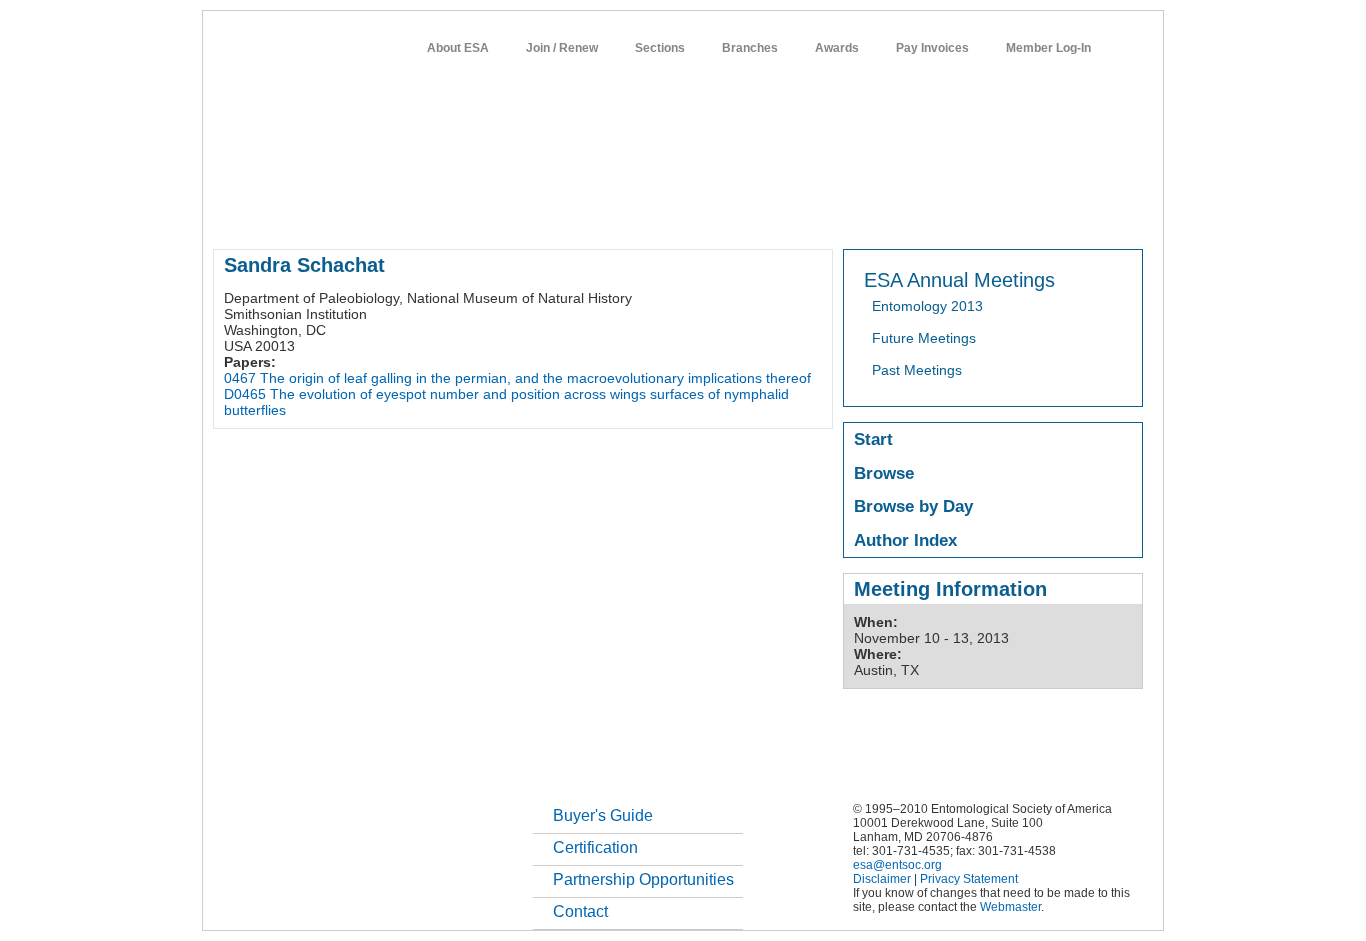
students (810, 214)
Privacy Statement (969, 879)
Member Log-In (1048, 48)
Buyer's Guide (603, 815)
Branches (750, 48)
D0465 (245, 394)
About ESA (458, 48)
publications (633, 214)
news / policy (726, 214)
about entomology (319, 214)
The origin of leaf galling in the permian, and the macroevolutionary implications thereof (535, 378)
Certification (595, 847)
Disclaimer (882, 879)
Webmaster (1010, 907)
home (230, 214)
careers (879, 214)
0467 (240, 378)
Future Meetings (924, 338)
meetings (550, 214)
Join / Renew (562, 48)
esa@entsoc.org (897, 865)
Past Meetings (917, 370)
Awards (837, 48)
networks (950, 214)
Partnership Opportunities (643, 879)
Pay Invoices (932, 48)
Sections (660, 48)
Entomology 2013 (927, 306)
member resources (447, 214)
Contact (580, 911)
